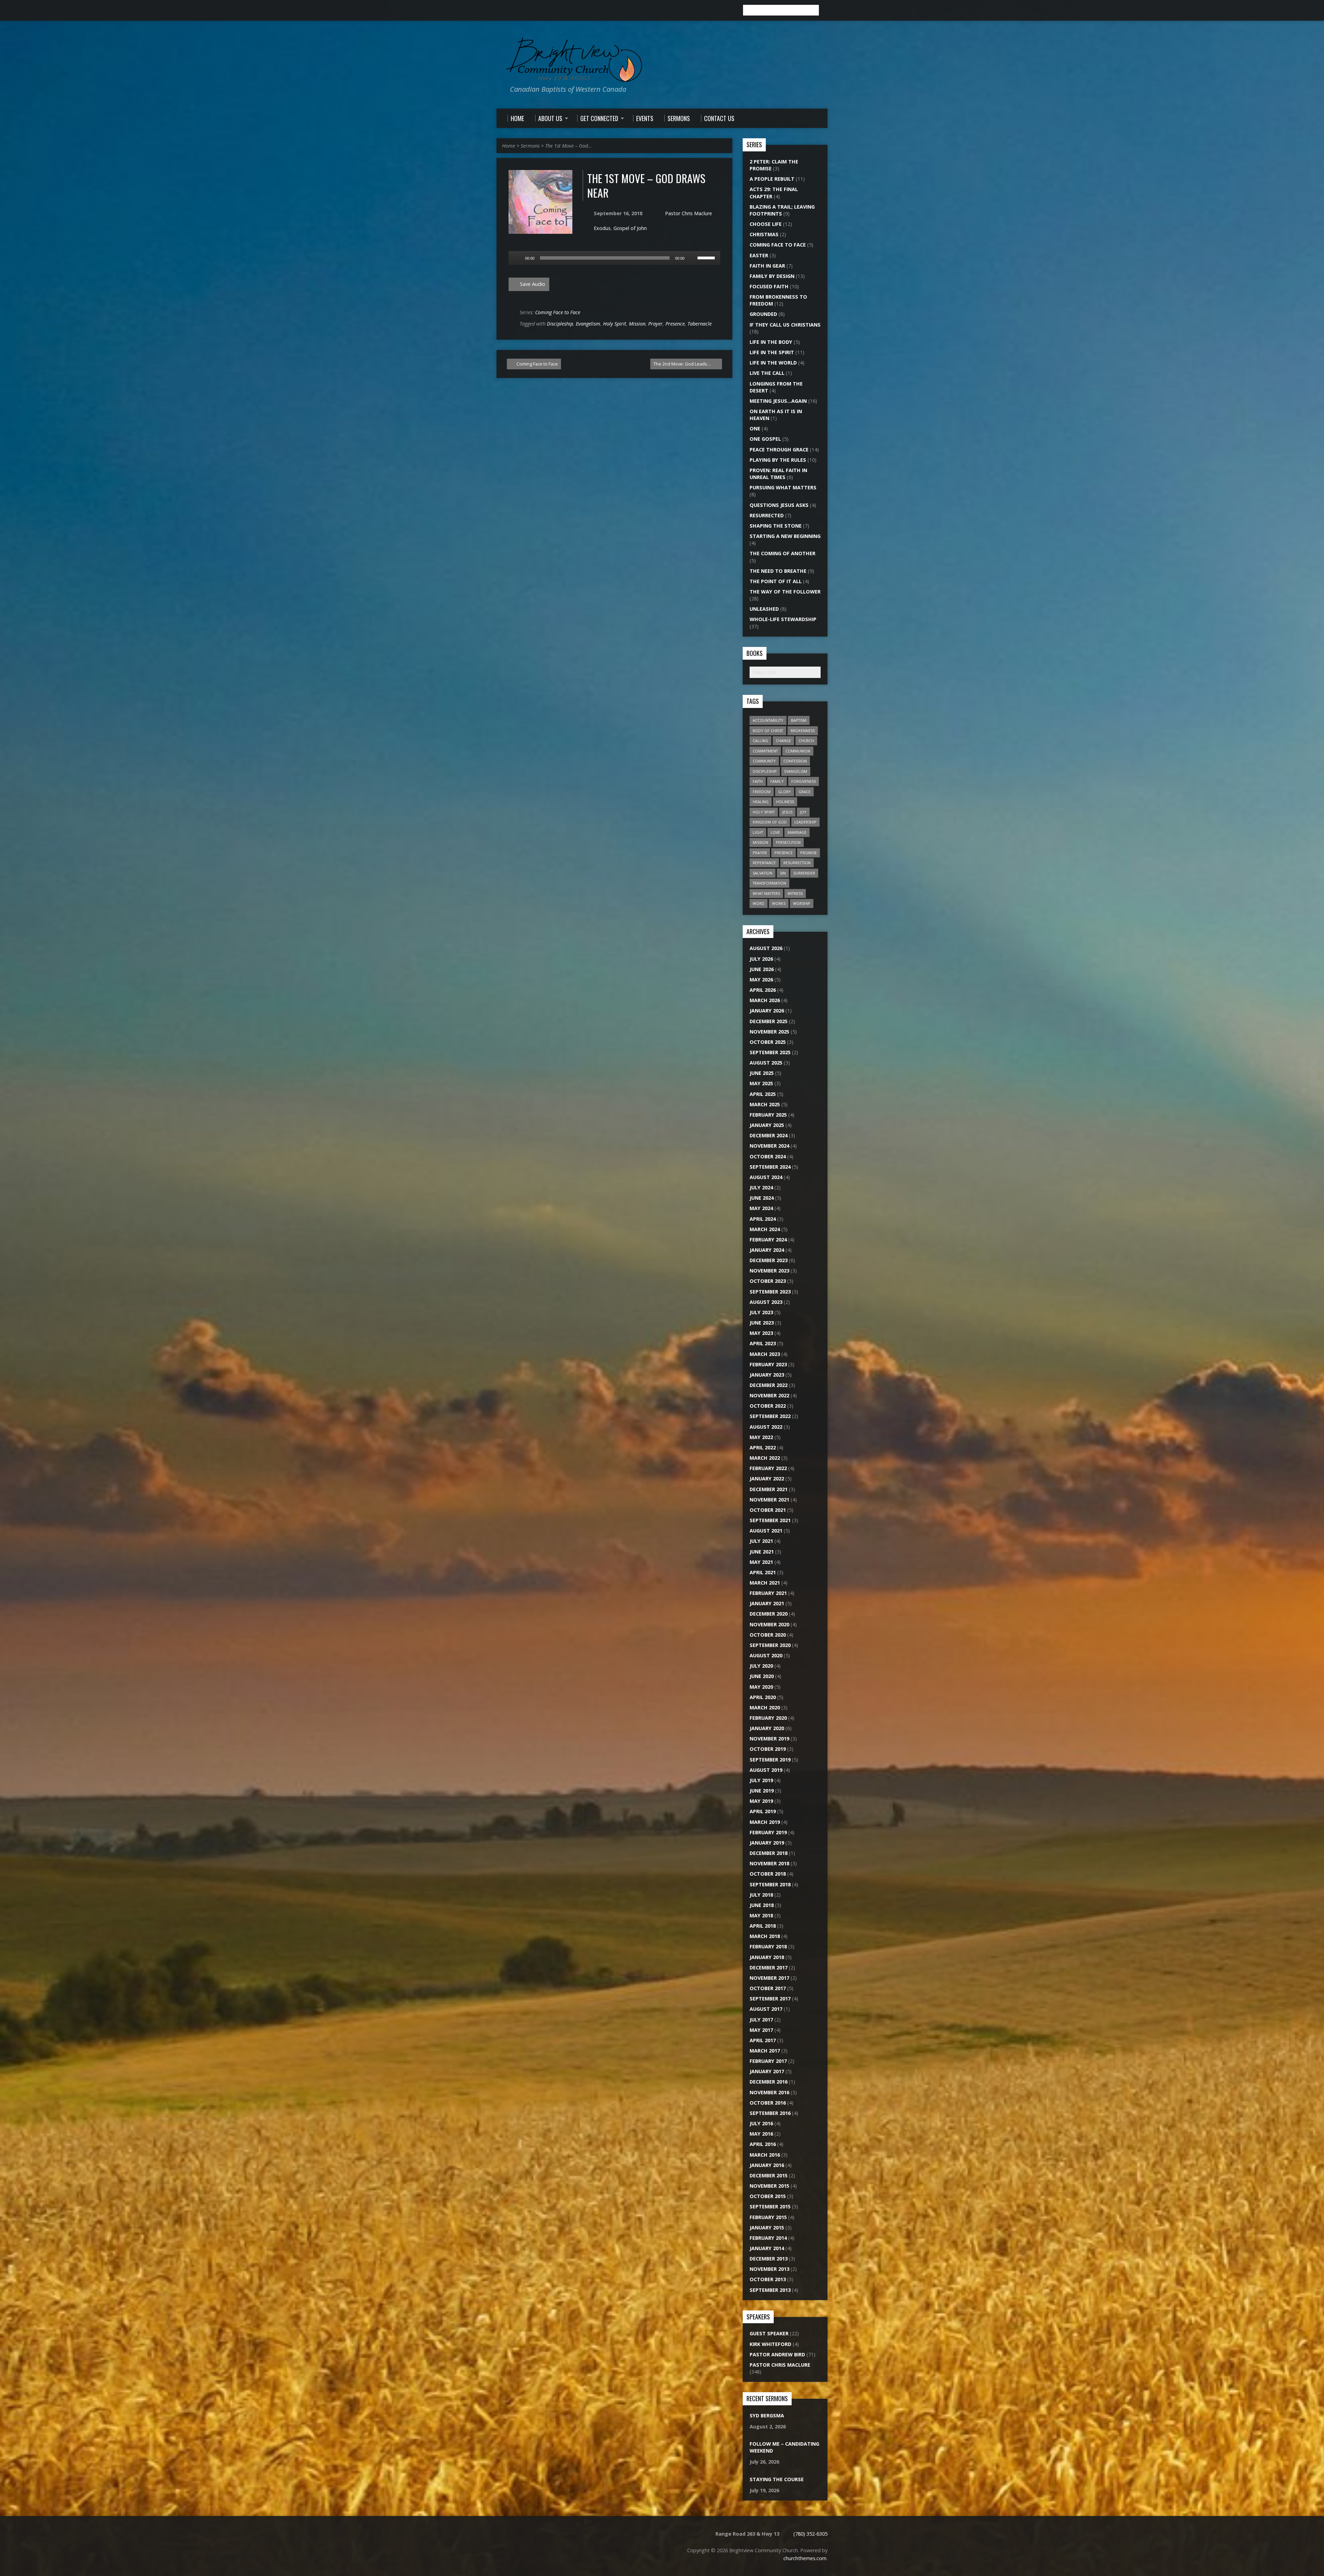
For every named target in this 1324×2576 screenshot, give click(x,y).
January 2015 (767, 2228)
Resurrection (797, 863)
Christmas (764, 234)
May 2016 (761, 2134)
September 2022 (770, 1416)
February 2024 (768, 1240)
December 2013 (769, 2259)
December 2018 (769, 1853)
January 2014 (767, 2248)
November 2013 (769, 2269)
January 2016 (767, 2165)
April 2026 (763, 990)
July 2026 (761, 959)
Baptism (799, 720)
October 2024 (768, 1156)
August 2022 (766, 1427)
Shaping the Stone (776, 526)
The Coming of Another (783, 553)
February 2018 (768, 1946)
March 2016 (765, 2155)
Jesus (787, 812)
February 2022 (768, 1468)
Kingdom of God (770, 822)
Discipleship (560, 324)
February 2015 (768, 2217)
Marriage (797, 832)
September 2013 (770, 2290)
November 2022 (769, 1395)
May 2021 (761, 1562)
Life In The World (773, 363)
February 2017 (768, 2061)
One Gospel (765, 439)
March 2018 (765, 1936)
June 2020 (762, 1676)
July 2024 (761, 1187)
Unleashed (764, 609)
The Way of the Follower (785, 592)
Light (758, 832)
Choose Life (766, 224)
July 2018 (761, 1895)
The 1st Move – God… (568, 146)
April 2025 (763, 1094)
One (755, 428)
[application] (614, 258)
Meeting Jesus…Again (778, 401)
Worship (802, 903)
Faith (758, 781)
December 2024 (769, 1135)
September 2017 (770, 1999)
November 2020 (769, 1624)
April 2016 (763, 2144)
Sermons (530, 146)
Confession (795, 761)
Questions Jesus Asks (779, 505)
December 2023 (769, 1260)
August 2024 (766, 1177)
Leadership (805, 822)
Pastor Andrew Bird (777, 2354)
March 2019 (765, 1822)
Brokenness (803, 731)
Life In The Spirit (772, 352)
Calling (760, 741)
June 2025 (762, 1073)
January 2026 (767, 1011)
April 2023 (763, 1343)
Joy (803, 812)
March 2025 (765, 1104)
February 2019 (768, 1832)
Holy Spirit (615, 324)
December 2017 (769, 1968)
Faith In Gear (767, 266)
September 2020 (770, 1645)
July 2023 (761, 1312)
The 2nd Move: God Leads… (683, 364)
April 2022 (763, 1447)
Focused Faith (769, 286)
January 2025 (767, 1125)
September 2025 (770, 1052)
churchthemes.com (805, 2558)
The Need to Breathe (778, 571)
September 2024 (770, 1167)
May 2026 (761, 980)
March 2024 (765, 1229)
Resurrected (767, 515)
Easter (759, 255)
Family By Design (772, 276)
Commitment (765, 751)
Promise (809, 853)
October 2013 (768, 2279)
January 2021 (767, 1603)
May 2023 (761, 1333)
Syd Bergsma (767, 2415)
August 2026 (766, 948)
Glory (785, 792)
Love (775, 832)
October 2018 (768, 1874)
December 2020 (769, 1614)
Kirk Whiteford (770, 2344)
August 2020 (766, 1655)
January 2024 (767, 1250)
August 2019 (766, 1770)
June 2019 (762, 1791)
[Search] (825, 10)
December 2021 (769, 1489)
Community (764, 761)
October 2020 (768, 1635)
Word (759, 903)
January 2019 (767, 1843)
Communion (798, 751)
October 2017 (768, 1988)
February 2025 (768, 1115)
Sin (783, 873)
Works (779, 903)
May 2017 (761, 2030)
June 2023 (762, 1323)
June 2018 (762, 1905)
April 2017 (763, 2040)
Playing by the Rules (778, 460)
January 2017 (767, 2071)
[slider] (707, 257)
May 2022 (761, 1437)
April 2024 (763, 1219)
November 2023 (769, 1271)
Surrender (804, 873)
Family (777, 781)
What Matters (766, 893)
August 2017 (766, 2009)
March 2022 (765, 1458)
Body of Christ (768, 731)
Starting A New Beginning (785, 536)
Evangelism (588, 324)
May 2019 (761, 1801)
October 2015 (768, 2196)
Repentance (764, 863)
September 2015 (770, 2206)
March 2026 (765, 1000)
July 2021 (761, 1541)
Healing (761, 802)
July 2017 (761, 2020)
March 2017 (765, 2051)
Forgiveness (804, 781)
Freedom (762, 792)
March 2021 (765, 1583)
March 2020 (765, 1708)
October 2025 (768, 1042)
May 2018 (761, 1915)
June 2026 (762, 969)
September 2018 (770, 1884)
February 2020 (768, 1718)
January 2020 (767, 1728)
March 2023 (765, 1354)
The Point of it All (776, 581)
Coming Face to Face (558, 312)
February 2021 (768, 1593)
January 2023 (767, 1375)
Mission (637, 324)
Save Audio (532, 284)
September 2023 (770, 1292)
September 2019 (770, 1760)
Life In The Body (771, 342)
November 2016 (769, 2092)
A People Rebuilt (772, 179)
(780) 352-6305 (810, 2534)
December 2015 (769, 2175)
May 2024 (761, 1208)
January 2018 (767, 1957)
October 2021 (768, 1510)
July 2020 (761, 1666)
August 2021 (766, 1531)
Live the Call (767, 373)
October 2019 (768, 1749)
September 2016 (770, 2113)
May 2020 (761, 1687)
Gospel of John (630, 228)
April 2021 (763, 1572)
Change (783, 741)
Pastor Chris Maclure (689, 213)
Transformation (769, 883)
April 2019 (763, 1811)
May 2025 (761, 1083)
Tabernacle (700, 324)
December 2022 (769, 1385)
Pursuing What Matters (783, 487)
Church (806, 741)
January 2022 (767, 1479)
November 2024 (769, 1146)
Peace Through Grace (779, 450)
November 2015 (769, 2186)
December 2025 (769, 1021)
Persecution (788, 842)
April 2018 (763, 1926)
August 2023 (766, 1302)
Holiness (785, 802)
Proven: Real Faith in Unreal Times (778, 474)
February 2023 (768, 1364)
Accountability (768, 720)
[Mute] (692, 258)
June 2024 (762, 1198)
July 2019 (761, 1780)
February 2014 (768, 2238)
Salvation (763, 873)
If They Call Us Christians (785, 325)
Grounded (763, 314)
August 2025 (766, 1063)
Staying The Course (777, 2479)
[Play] (518, 258)
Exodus (602, 228)
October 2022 (768, 1406)
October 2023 (768, 1281)
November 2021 (769, 1500)
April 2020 (763, 1697)
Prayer (655, 324)
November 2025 (769, 1032)
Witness (795, 893)
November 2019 (769, 1739)
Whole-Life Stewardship (783, 619)
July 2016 (761, 2123)
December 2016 (769, 2082)
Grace (805, 792)
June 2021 (762, 1552)
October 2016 (768, 2103)
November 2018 (769, 1863)
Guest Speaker (769, 2333)
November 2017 (769, 1978)
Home (509, 146)
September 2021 (770, 1520)
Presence (675, 324)
